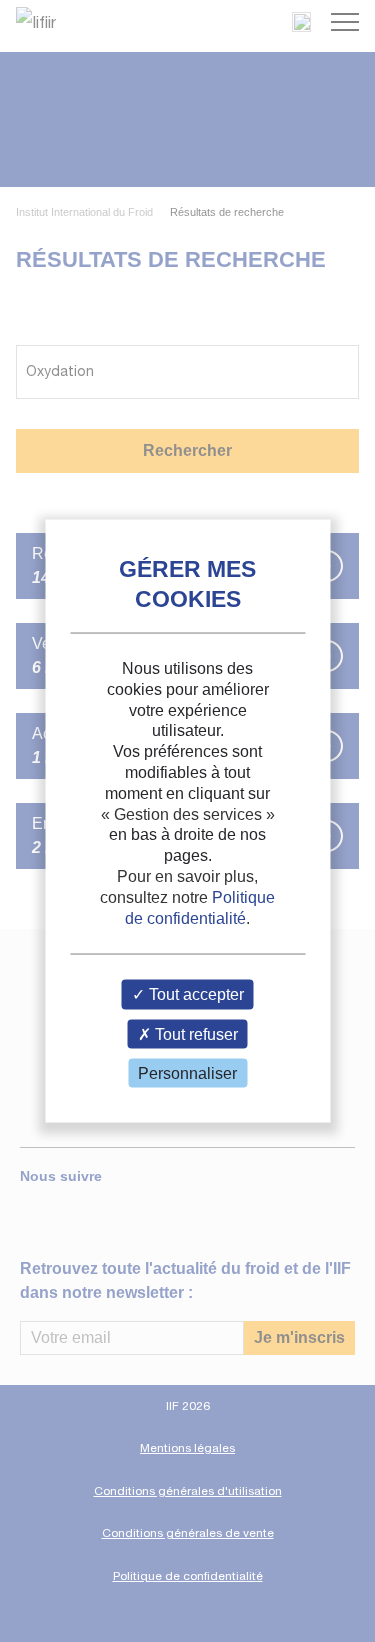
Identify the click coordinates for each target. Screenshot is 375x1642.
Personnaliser (187, 1072)
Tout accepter (194, 994)
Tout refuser (194, 1033)
